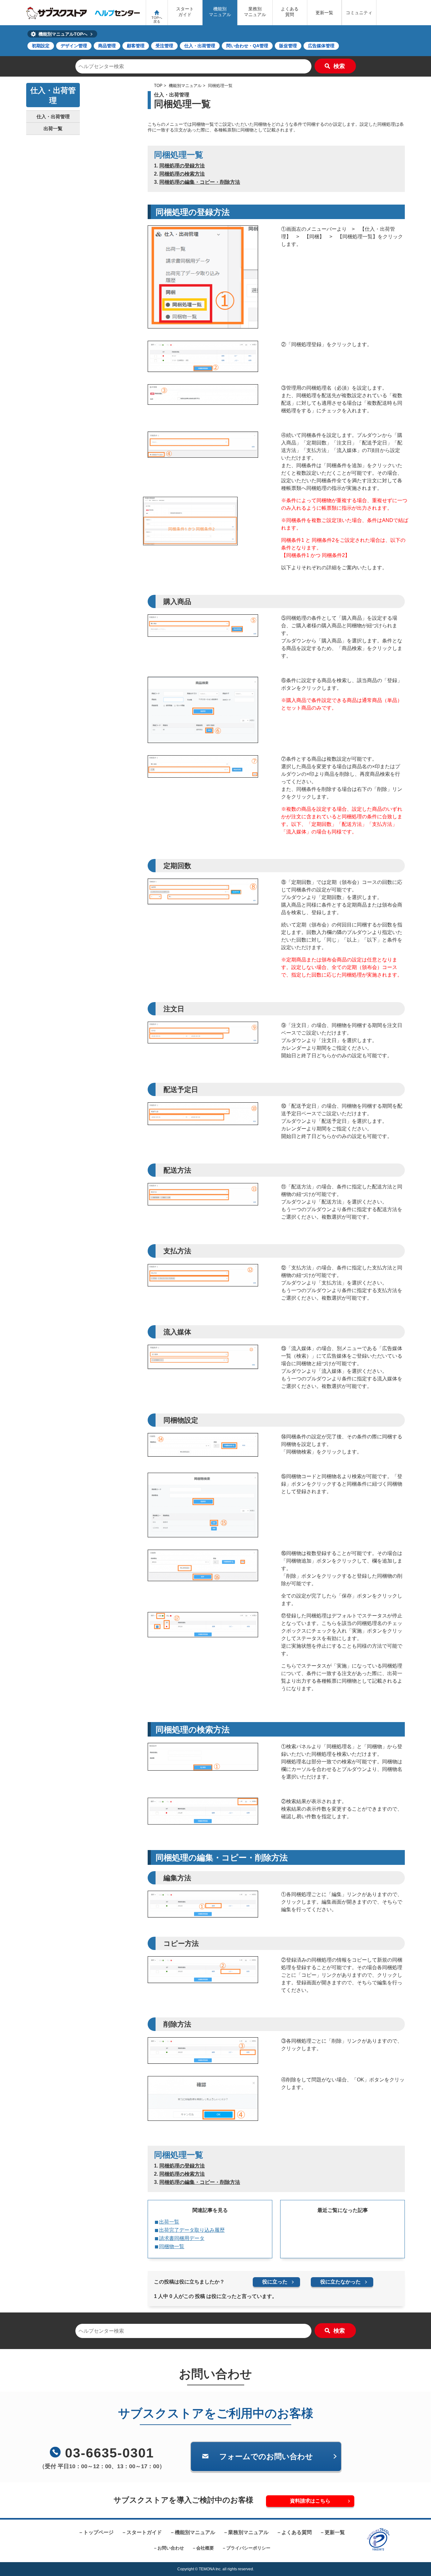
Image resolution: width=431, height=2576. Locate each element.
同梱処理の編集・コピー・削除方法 (200, 182)
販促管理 (288, 46)
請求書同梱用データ (182, 2238)
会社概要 (205, 2548)
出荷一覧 (169, 2222)
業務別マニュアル (255, 12)
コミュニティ (359, 13)
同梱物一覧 (172, 2246)
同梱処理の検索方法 (182, 174)
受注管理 (164, 46)
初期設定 (41, 46)
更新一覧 (324, 13)
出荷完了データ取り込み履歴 (192, 2230)
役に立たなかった (340, 2282)
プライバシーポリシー (248, 2548)
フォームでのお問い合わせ (266, 2456)
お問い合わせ (171, 2548)
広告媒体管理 (321, 46)
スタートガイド (185, 12)
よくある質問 (290, 12)
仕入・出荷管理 (200, 46)
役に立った (275, 2282)
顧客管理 (136, 46)
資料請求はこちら (310, 2501)
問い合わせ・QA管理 (247, 46)
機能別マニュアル (220, 12)
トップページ (98, 2532)
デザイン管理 (74, 46)
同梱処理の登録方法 (182, 166)
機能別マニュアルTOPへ (63, 34)
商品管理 (107, 46)
